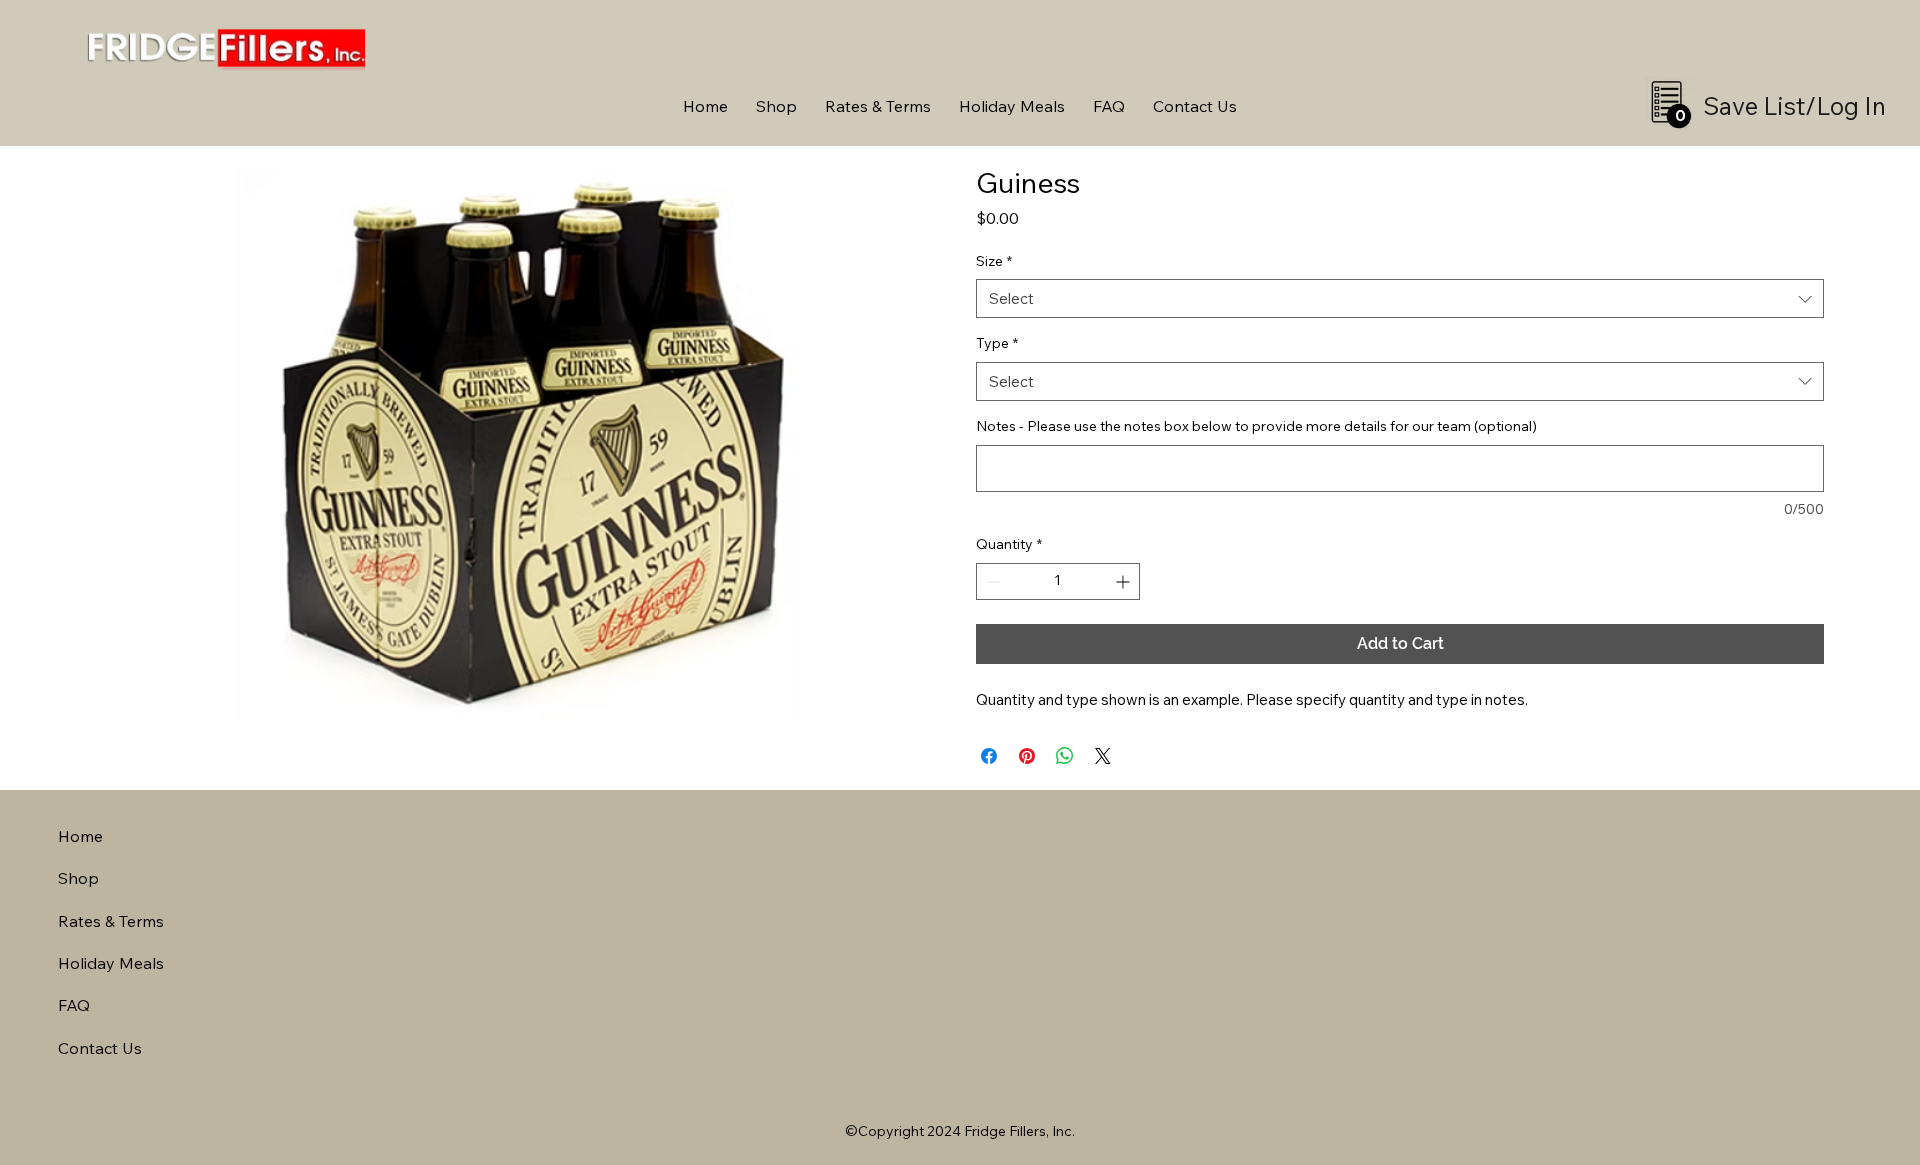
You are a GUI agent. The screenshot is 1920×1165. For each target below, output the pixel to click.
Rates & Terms (111, 921)
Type (997, 343)
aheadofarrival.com (1192, 1159)
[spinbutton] (1058, 581)
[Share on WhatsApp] (1065, 756)
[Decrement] (991, 581)
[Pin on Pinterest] (1027, 756)
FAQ (74, 1005)
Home (80, 836)
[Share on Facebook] (989, 756)
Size (994, 261)
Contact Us (100, 1048)
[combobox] (1400, 298)
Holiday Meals (111, 963)
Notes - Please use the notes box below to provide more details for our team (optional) (1256, 426)
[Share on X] (1103, 756)
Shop (78, 878)
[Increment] (1124, 581)
